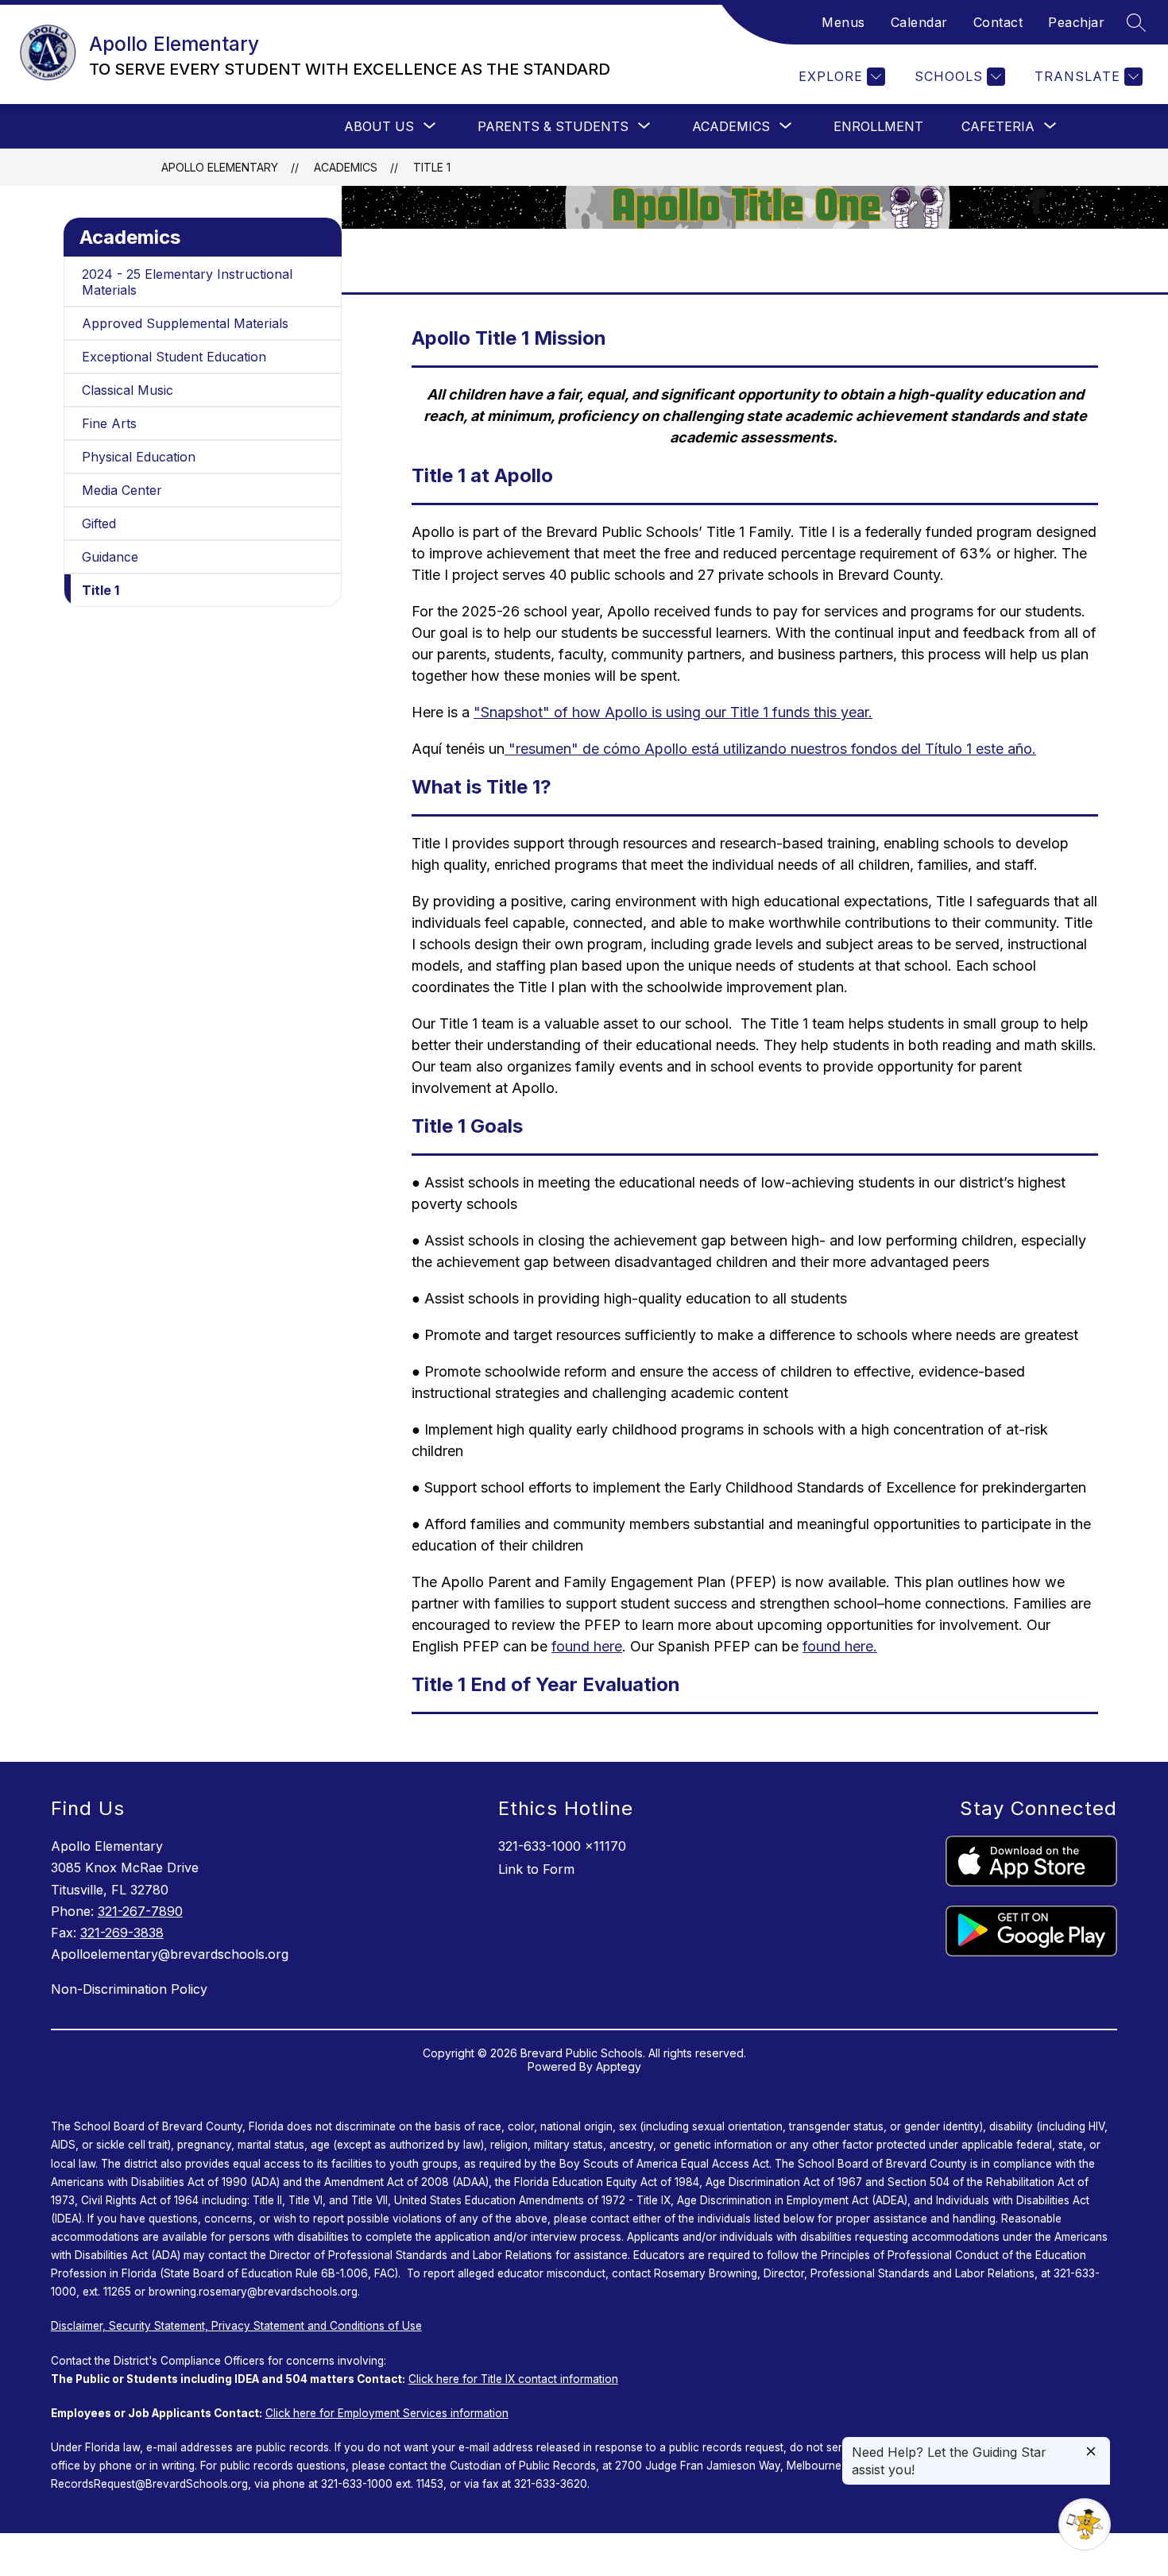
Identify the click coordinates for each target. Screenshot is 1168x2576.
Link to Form (536, 1869)
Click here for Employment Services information (387, 2413)
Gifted (99, 523)
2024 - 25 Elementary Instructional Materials (187, 282)
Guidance (110, 557)
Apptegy (619, 2066)
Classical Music (128, 390)
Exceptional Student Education (174, 357)
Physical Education (139, 457)
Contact (998, 22)
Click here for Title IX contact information (513, 2379)
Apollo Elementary (220, 167)
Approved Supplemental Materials (185, 323)
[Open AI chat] (1085, 2524)
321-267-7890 (140, 1911)
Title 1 (432, 167)
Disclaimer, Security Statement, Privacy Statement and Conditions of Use (236, 2326)
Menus (843, 22)
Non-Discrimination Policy (129, 1989)
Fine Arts (109, 423)
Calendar (919, 22)
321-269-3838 (122, 1933)
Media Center (122, 490)
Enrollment (878, 126)
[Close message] (1091, 2452)
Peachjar (1076, 22)
